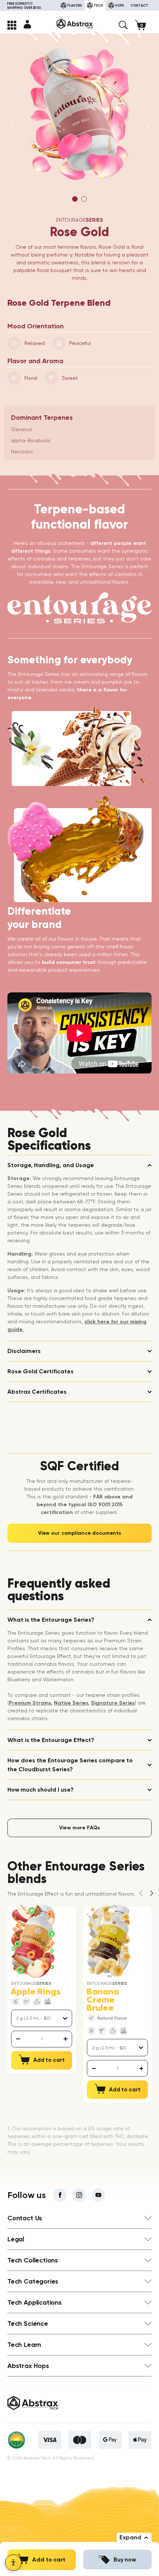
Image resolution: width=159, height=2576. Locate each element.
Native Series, (72, 1703)
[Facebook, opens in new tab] (60, 2195)
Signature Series (113, 1703)
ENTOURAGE (80, 220)
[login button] (27, 24)
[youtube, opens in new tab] (98, 2195)
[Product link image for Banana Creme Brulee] (109, 1941)
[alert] (42, 2039)
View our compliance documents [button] (79, 1533)
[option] (79, 114)
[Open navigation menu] (12, 25)
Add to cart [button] (49, 2560)
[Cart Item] (143, 25)
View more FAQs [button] (79, 1828)
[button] (123, 25)
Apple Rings (35, 1992)
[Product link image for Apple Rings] (33, 1941)
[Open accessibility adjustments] (13, 2563)
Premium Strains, (31, 1703)
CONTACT (139, 5)
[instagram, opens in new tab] (79, 2195)
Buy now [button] (125, 2560)
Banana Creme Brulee (103, 2000)
